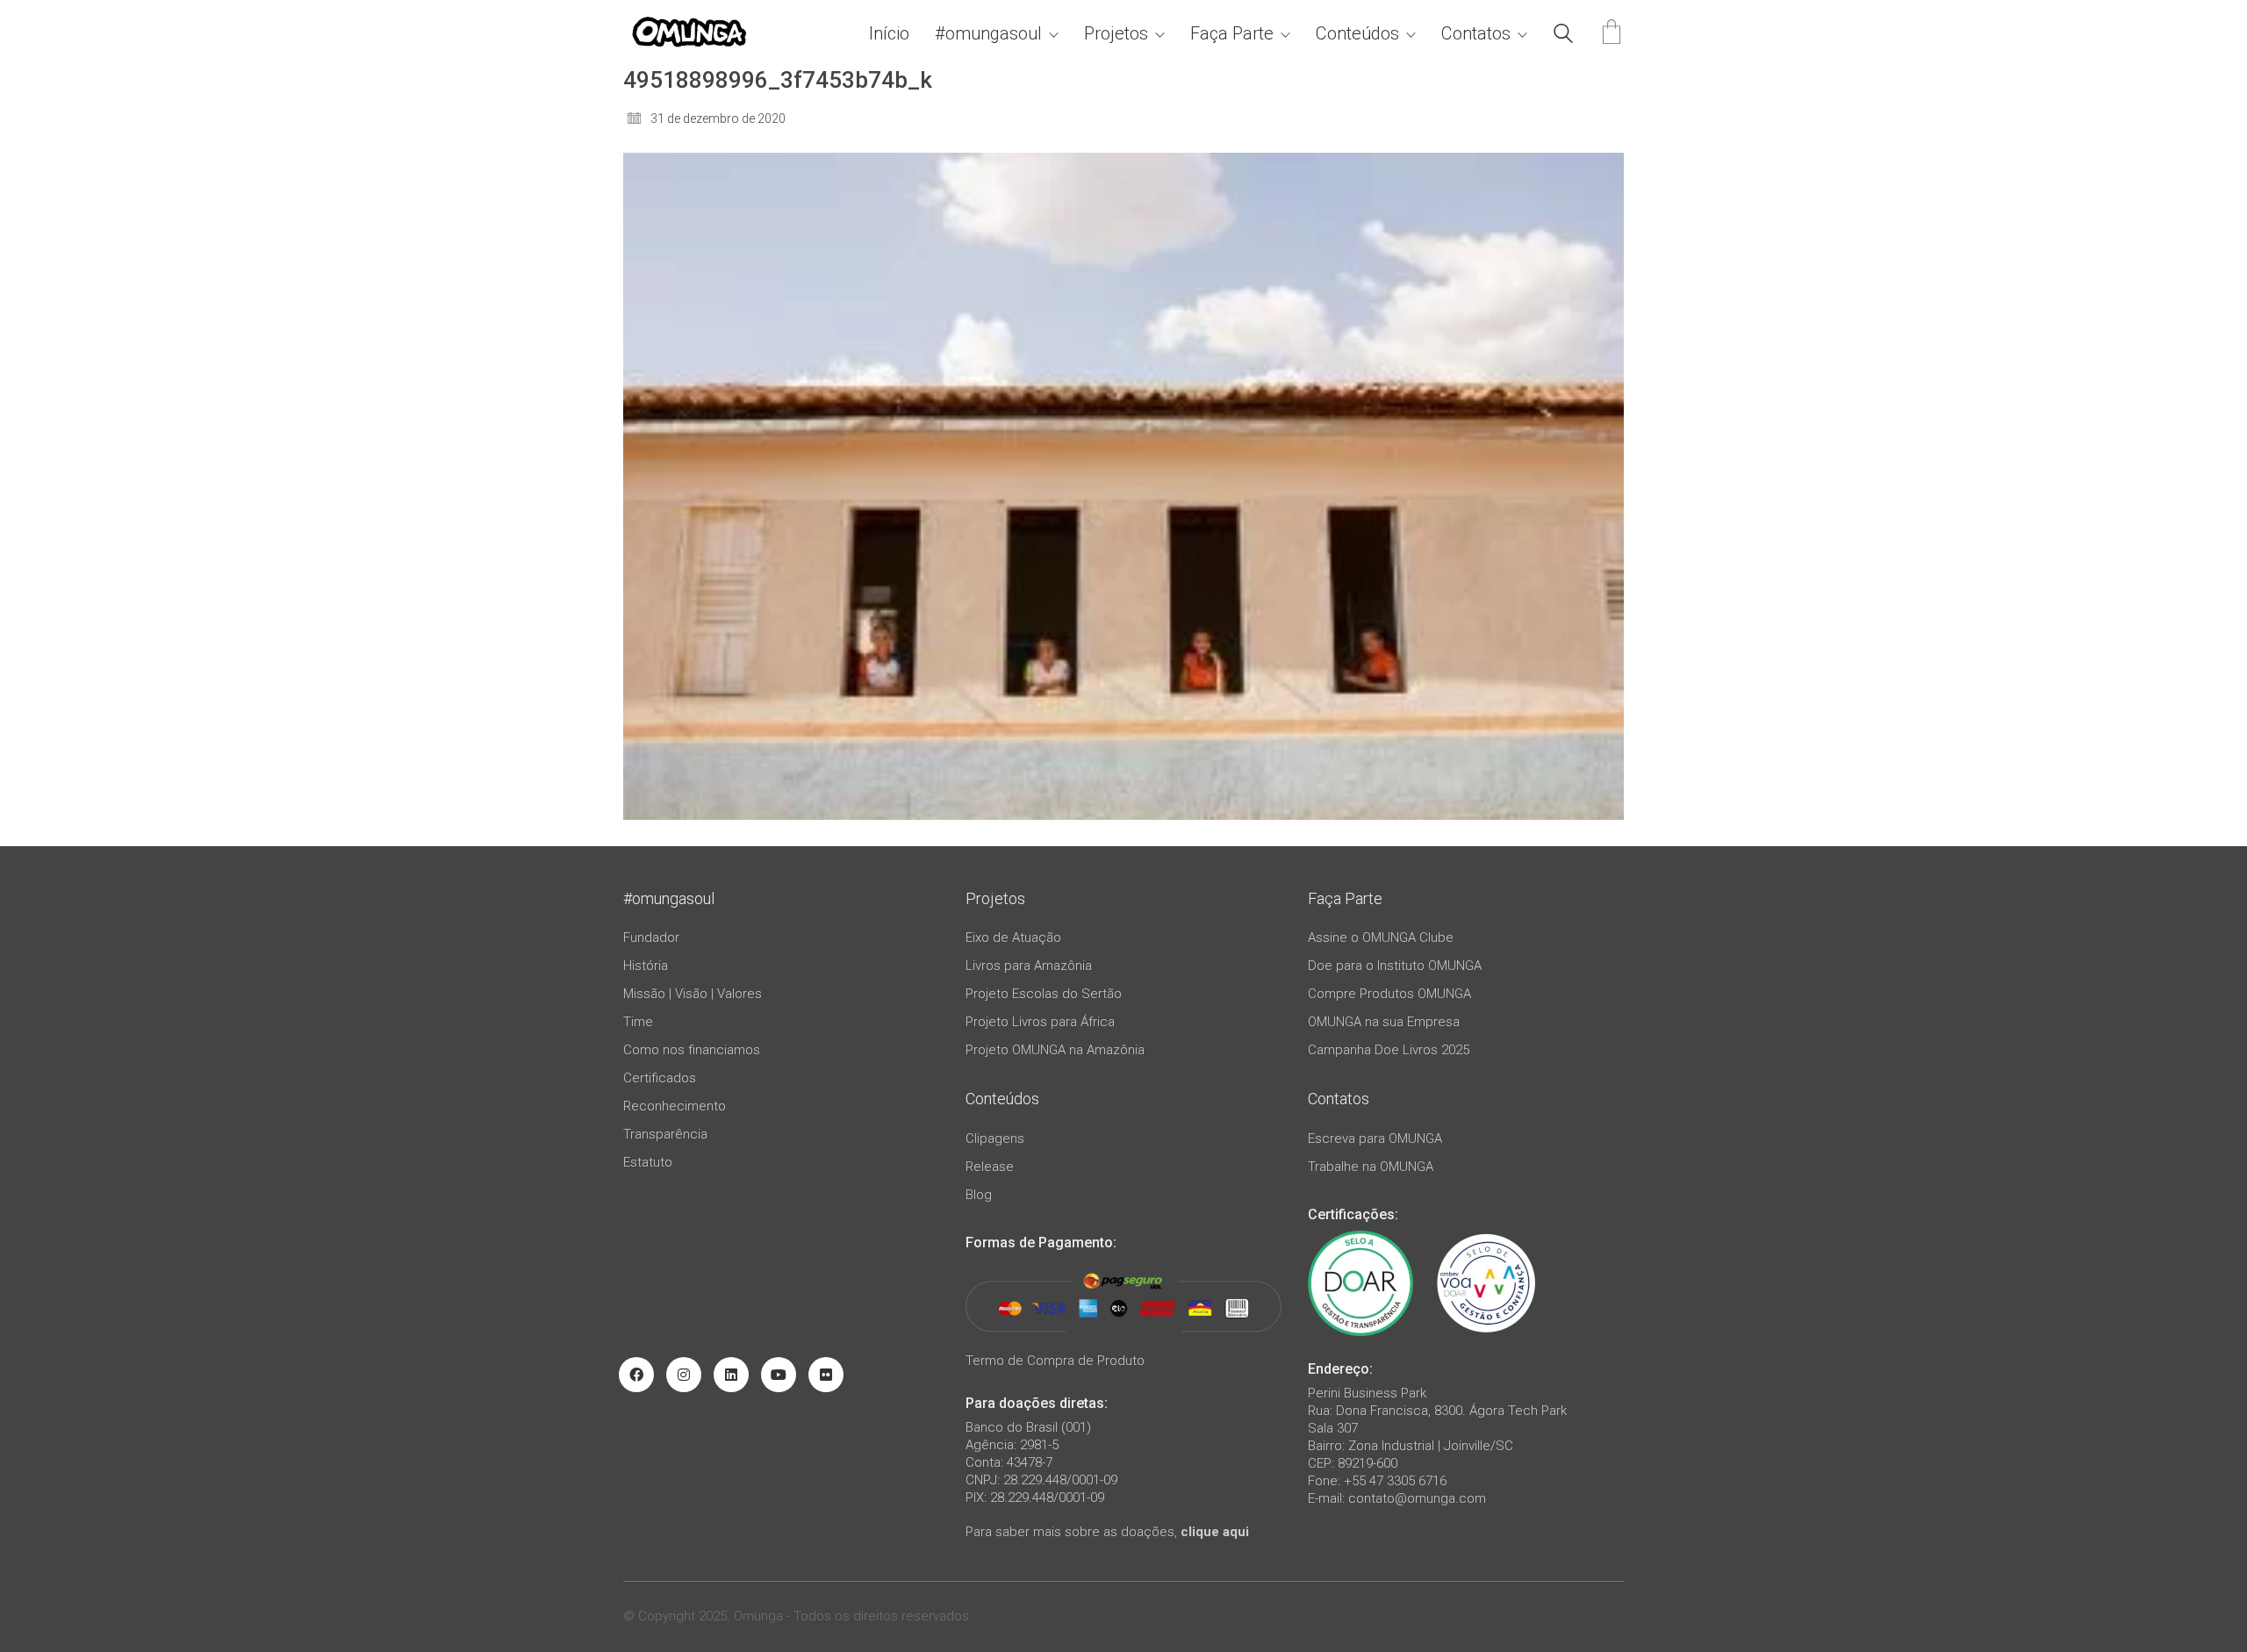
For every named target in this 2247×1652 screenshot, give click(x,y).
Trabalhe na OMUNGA (1371, 1167)
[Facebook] (636, 1375)
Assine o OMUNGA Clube (1381, 937)
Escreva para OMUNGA (1375, 1138)
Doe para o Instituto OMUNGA (1395, 966)
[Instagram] (684, 1375)
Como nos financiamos (692, 1050)
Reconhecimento (675, 1106)
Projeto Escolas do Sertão (1044, 994)
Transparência (665, 1134)
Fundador (651, 937)
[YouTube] (779, 1375)
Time (638, 1022)
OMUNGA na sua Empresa (1384, 1022)
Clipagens (995, 1138)
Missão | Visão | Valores (693, 994)
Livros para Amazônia (1029, 966)
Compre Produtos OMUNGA (1389, 994)
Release (990, 1167)
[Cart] (1612, 34)
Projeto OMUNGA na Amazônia (1055, 1050)
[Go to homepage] (689, 34)
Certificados (660, 1078)
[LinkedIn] (731, 1375)
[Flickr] (826, 1375)
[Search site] (1563, 36)
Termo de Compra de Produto (1055, 1361)
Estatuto (648, 1162)
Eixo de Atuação (1013, 937)
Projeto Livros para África (1040, 1022)
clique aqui (1215, 1532)
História (646, 966)
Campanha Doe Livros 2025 (1389, 1050)
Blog (979, 1195)
